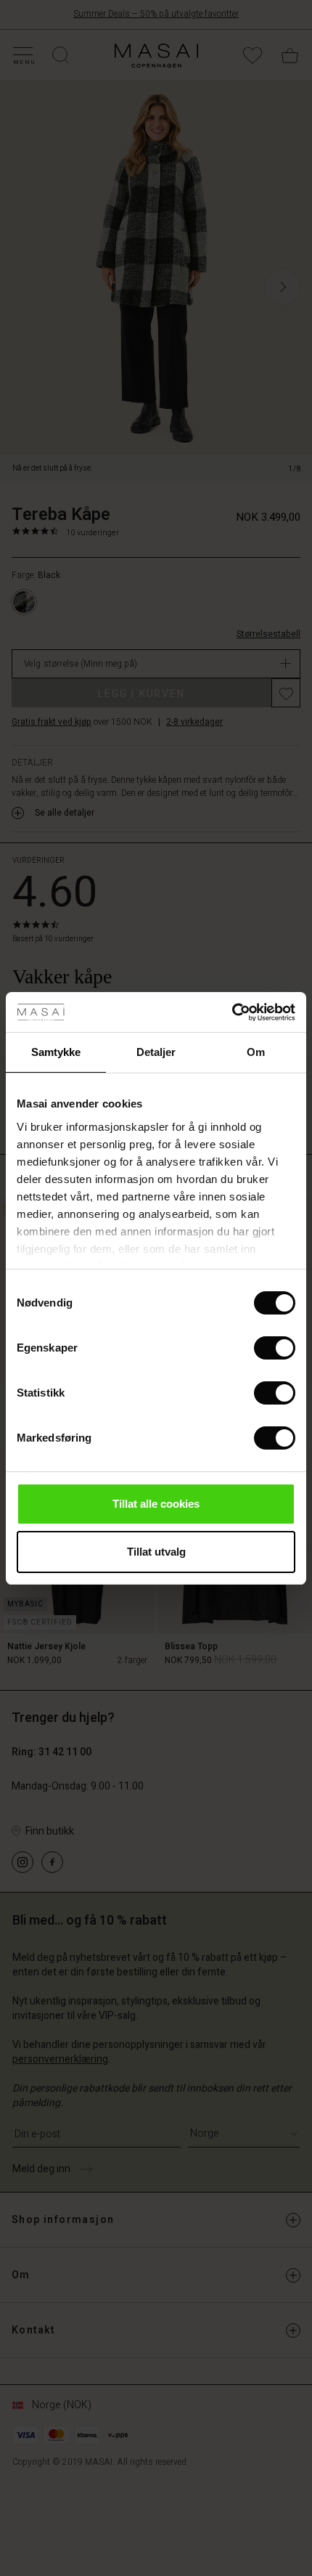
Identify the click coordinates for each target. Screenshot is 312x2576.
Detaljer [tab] (156, 1052)
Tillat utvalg (156, 1552)
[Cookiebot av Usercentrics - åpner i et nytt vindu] (232, 1012)
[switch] (275, 1348)
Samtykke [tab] (56, 1052)
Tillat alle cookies (156, 1504)
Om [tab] (256, 1052)
